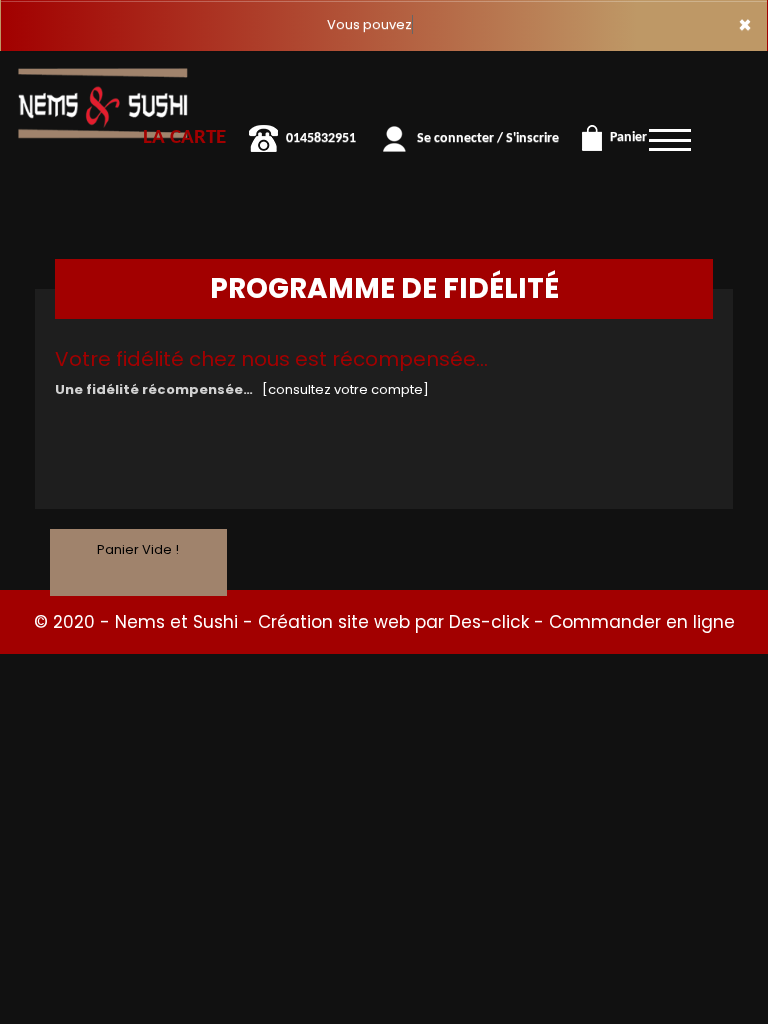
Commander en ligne (642, 622)
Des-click (489, 622)
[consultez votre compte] (345, 389)
